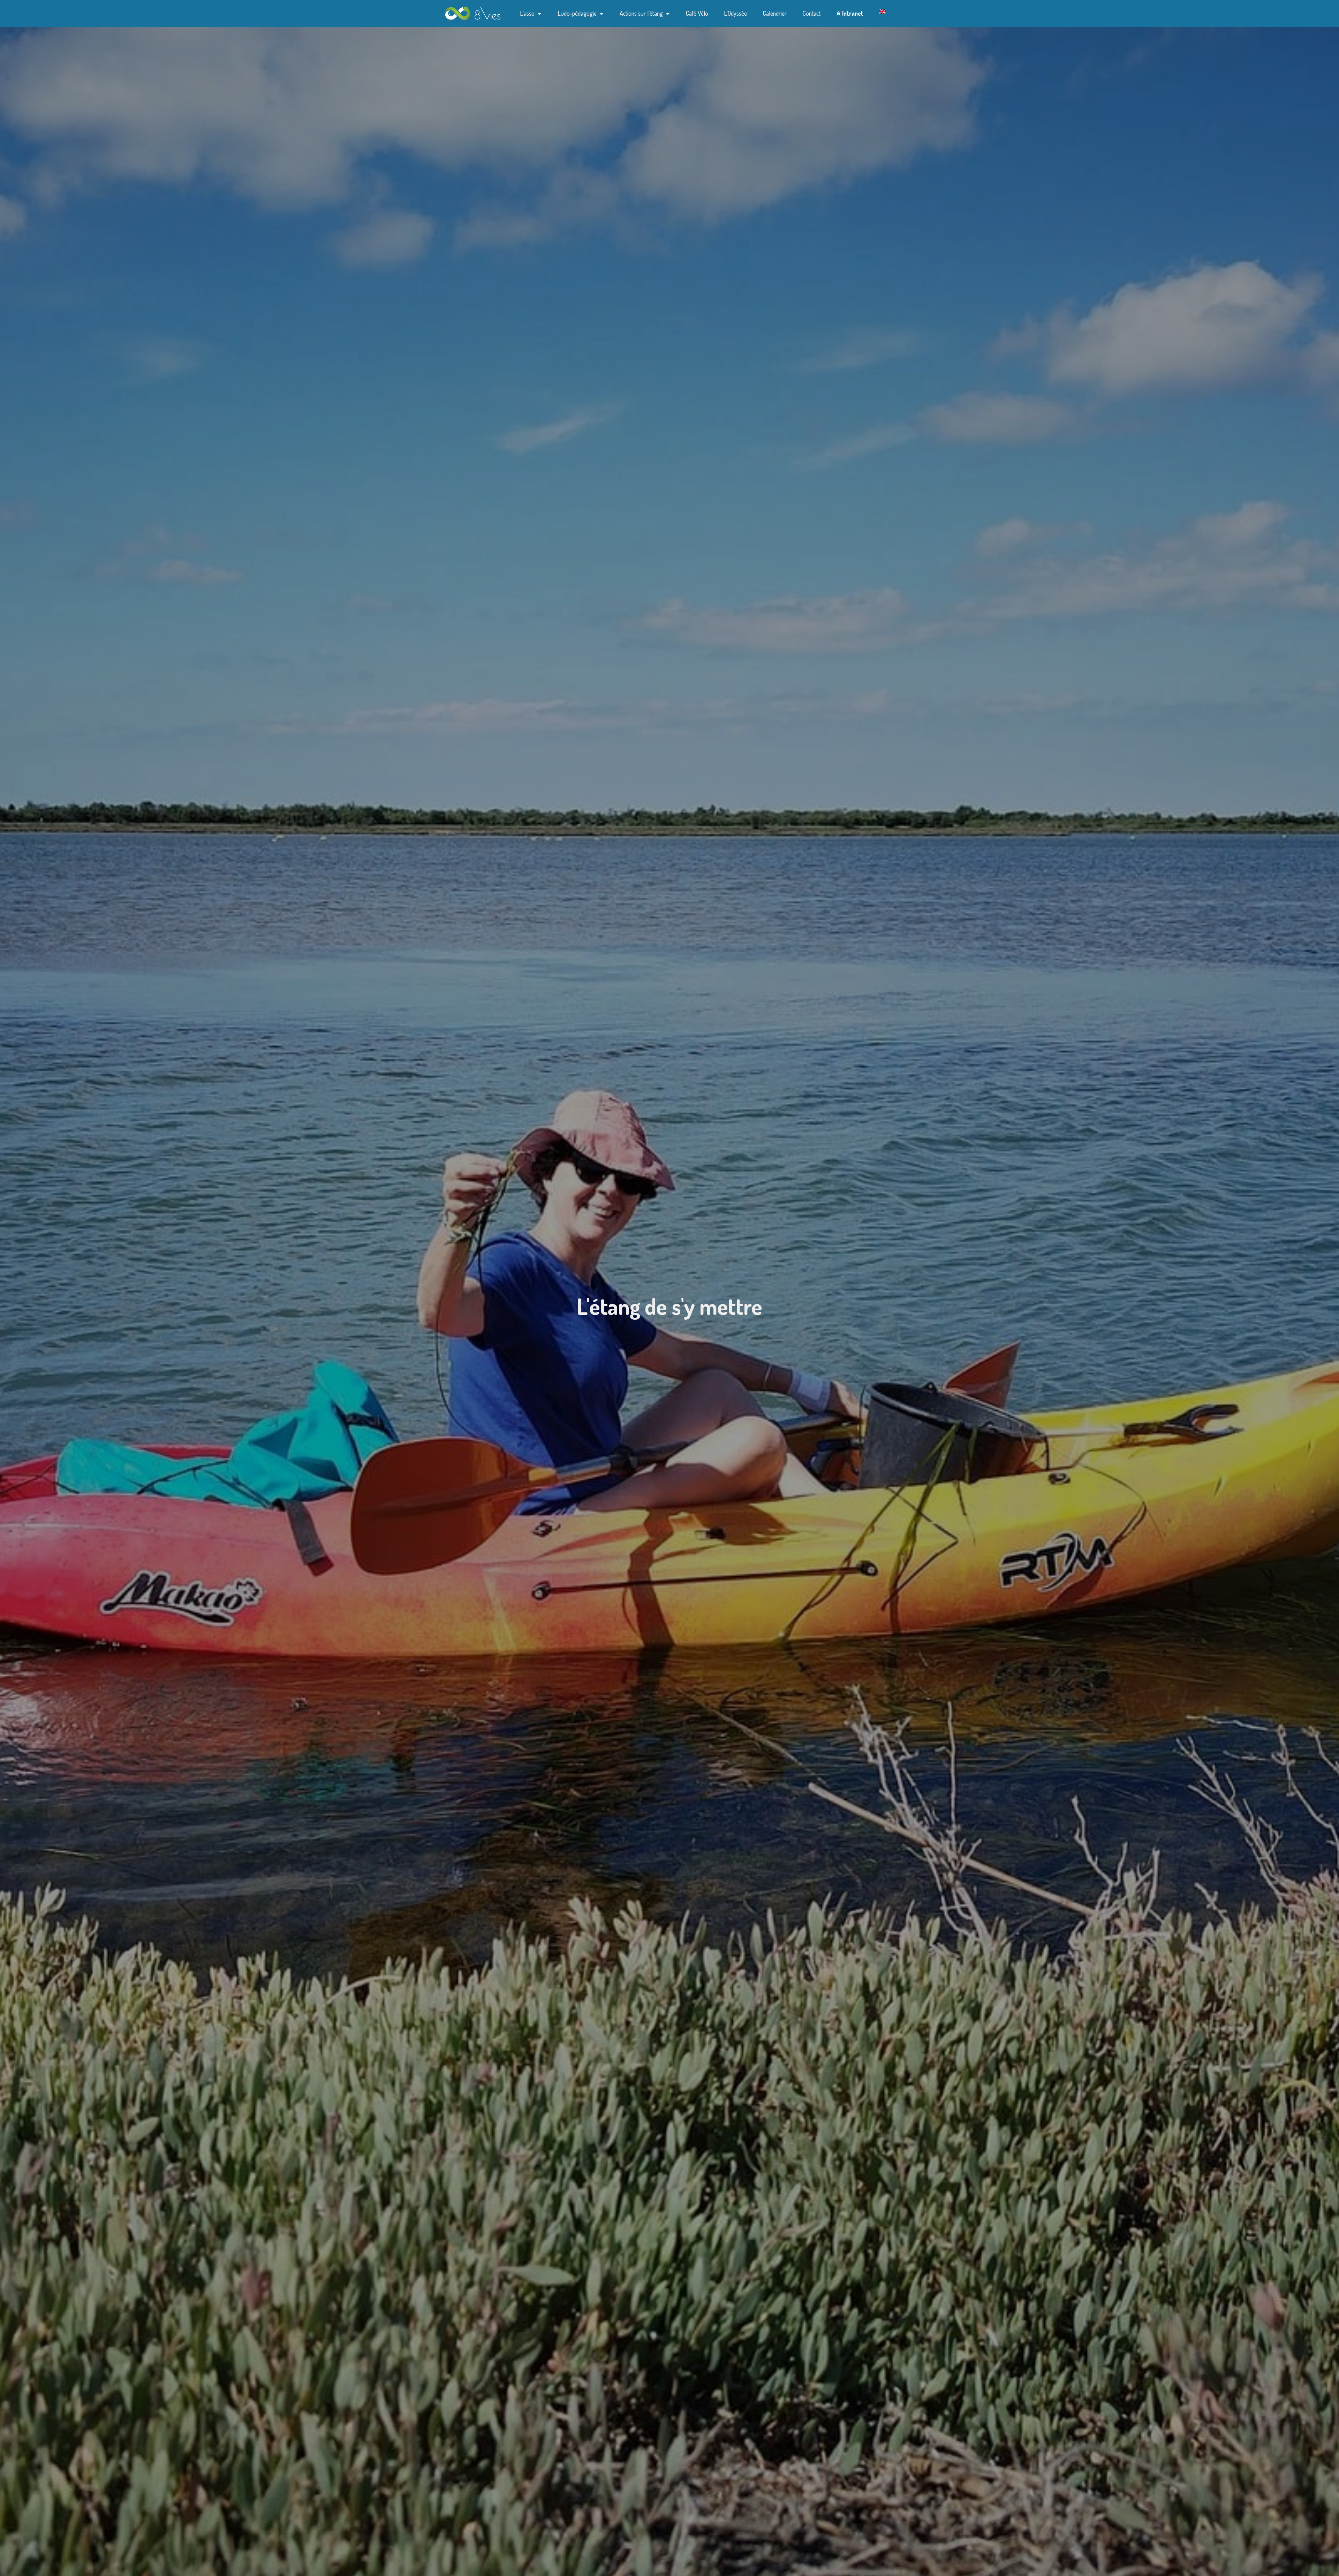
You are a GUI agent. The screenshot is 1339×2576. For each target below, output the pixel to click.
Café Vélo (697, 13)
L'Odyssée (735, 13)
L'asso (527, 13)
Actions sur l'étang (641, 13)
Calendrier (775, 13)
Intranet (853, 13)
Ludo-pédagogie (577, 13)
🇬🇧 (883, 12)
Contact (812, 13)
